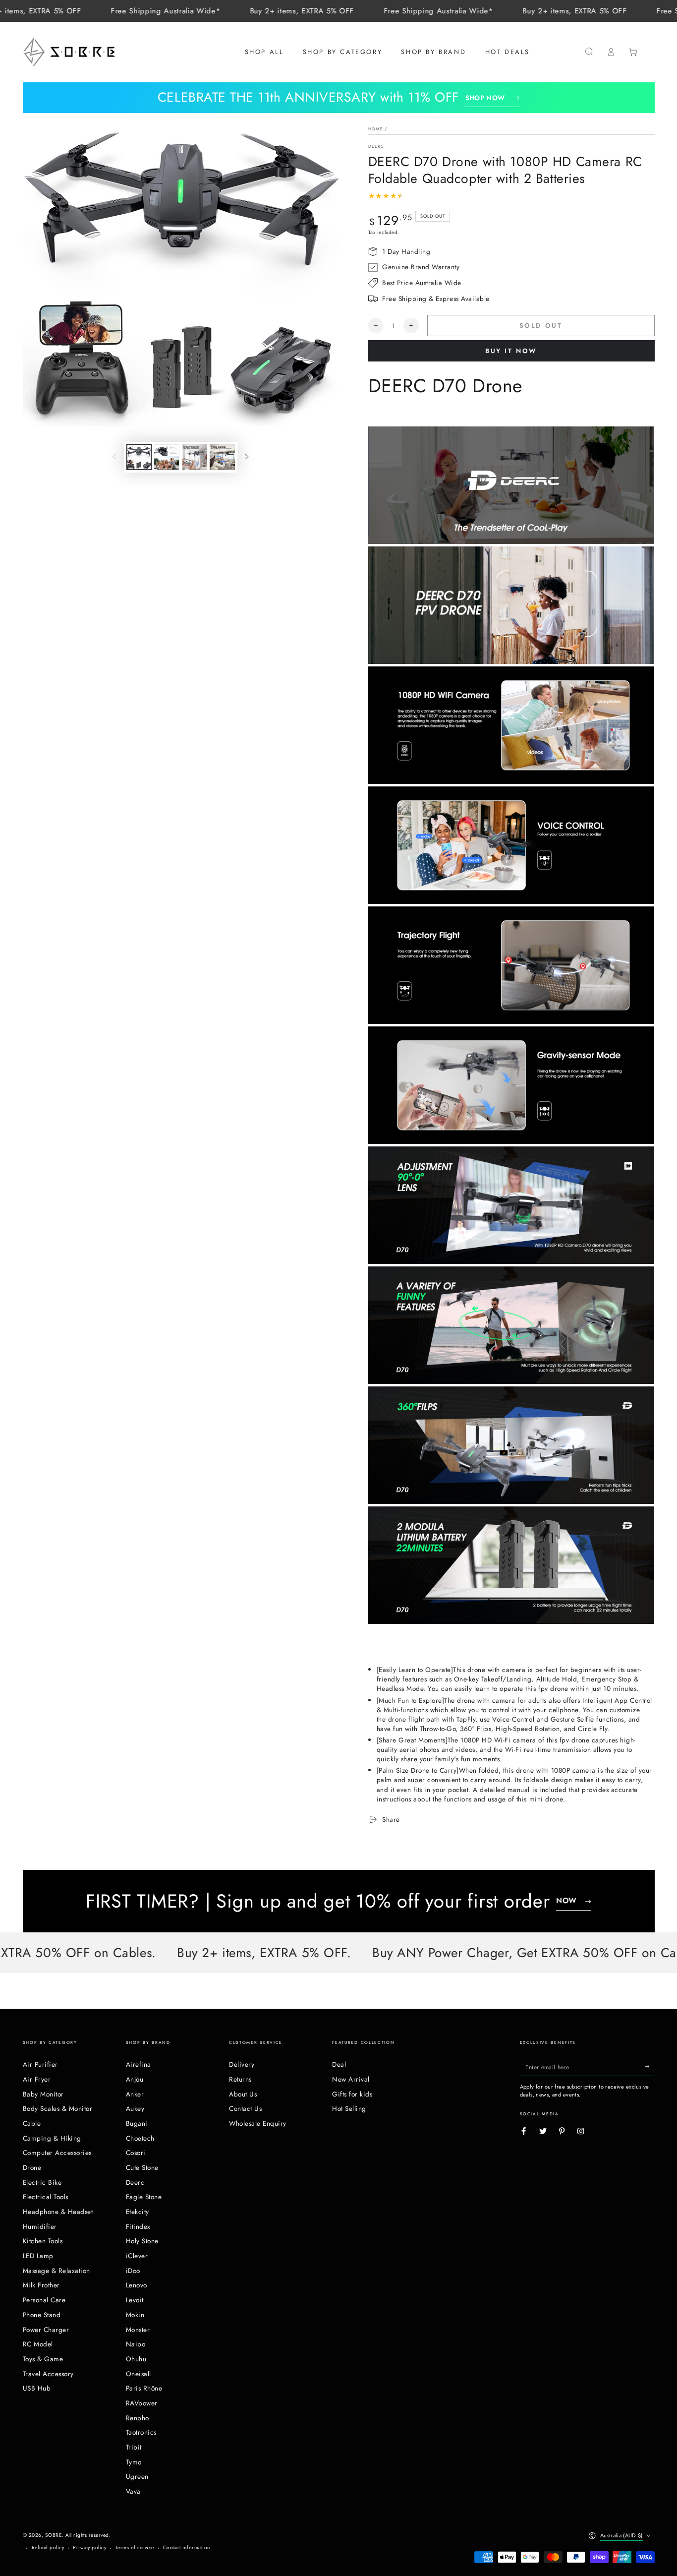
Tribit (134, 2447)
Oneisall (139, 2374)
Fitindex (138, 2226)
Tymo (134, 2462)
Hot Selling (349, 2108)
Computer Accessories (57, 2153)
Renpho (138, 2418)
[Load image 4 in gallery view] (222, 457)
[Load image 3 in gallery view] (195, 457)
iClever (137, 2256)
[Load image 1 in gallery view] (139, 457)
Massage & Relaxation (56, 2271)
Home (375, 129)
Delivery (242, 2064)
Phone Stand (42, 2315)
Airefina (139, 2064)
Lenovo (137, 2285)
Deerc (376, 146)
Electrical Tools (46, 2197)
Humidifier (40, 2226)
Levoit (135, 2300)
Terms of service (135, 2547)
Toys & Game (43, 2359)
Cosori (136, 2153)
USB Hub (37, 2388)
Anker (135, 2094)
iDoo (133, 2271)
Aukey (135, 2108)
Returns (240, 2079)
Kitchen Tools (43, 2241)
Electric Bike (42, 2182)
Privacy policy (89, 2547)
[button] (589, 52)
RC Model (38, 2344)
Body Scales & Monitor (58, 2108)
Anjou (135, 2079)
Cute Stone (142, 2167)
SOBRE (54, 2535)
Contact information (187, 2547)
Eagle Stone (144, 2197)
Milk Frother (41, 2285)
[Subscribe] (650, 2067)
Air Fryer (37, 2079)
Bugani (137, 2123)
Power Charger (46, 2330)
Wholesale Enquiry (258, 2123)
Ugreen (137, 2476)
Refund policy (48, 2547)
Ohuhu (136, 2359)
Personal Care (44, 2300)
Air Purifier (40, 2064)
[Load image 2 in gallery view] (167, 457)
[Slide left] (114, 457)
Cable (32, 2123)
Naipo (136, 2344)
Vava (133, 2491)
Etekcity (138, 2212)
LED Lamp (38, 2256)
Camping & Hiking (52, 2138)
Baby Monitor (43, 2094)
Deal (339, 2064)
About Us (243, 2094)
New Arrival (351, 2079)
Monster (138, 2330)
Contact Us (245, 2108)
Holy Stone (142, 2241)
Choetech (140, 2138)
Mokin (135, 2315)
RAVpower (142, 2403)
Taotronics (141, 2432)
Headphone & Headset (58, 2212)
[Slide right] (247, 457)
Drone (32, 2167)
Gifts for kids (352, 2094)
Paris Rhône (144, 2388)
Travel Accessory (48, 2374)
